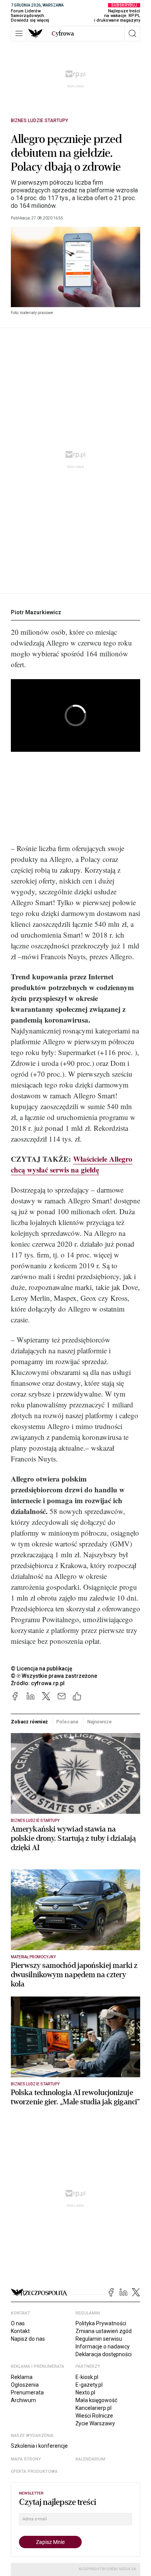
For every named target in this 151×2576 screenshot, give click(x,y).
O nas (18, 2323)
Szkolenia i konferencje (39, 2446)
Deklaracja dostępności (104, 2354)
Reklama (22, 2377)
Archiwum (23, 2400)
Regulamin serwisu (99, 2339)
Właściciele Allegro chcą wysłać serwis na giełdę (72, 1164)
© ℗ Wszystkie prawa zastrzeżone (54, 1676)
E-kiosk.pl (87, 2377)
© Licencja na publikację (42, 1669)
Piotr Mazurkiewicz (36, 612)
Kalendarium (90, 2459)
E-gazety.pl (89, 2385)
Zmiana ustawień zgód (104, 2331)
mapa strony (26, 2459)
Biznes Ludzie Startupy (39, 121)
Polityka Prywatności (101, 2323)
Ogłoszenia (25, 2385)
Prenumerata (27, 2392)
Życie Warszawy (95, 2423)
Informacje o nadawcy (103, 2347)
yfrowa (63, 34)
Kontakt (20, 2331)
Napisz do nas (28, 2339)
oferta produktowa (34, 2471)
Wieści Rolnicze (94, 2416)
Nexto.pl (85, 2392)
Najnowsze (100, 1722)
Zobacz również (29, 1722)
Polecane (67, 1722)
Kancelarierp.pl (94, 2408)
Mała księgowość (96, 2400)
